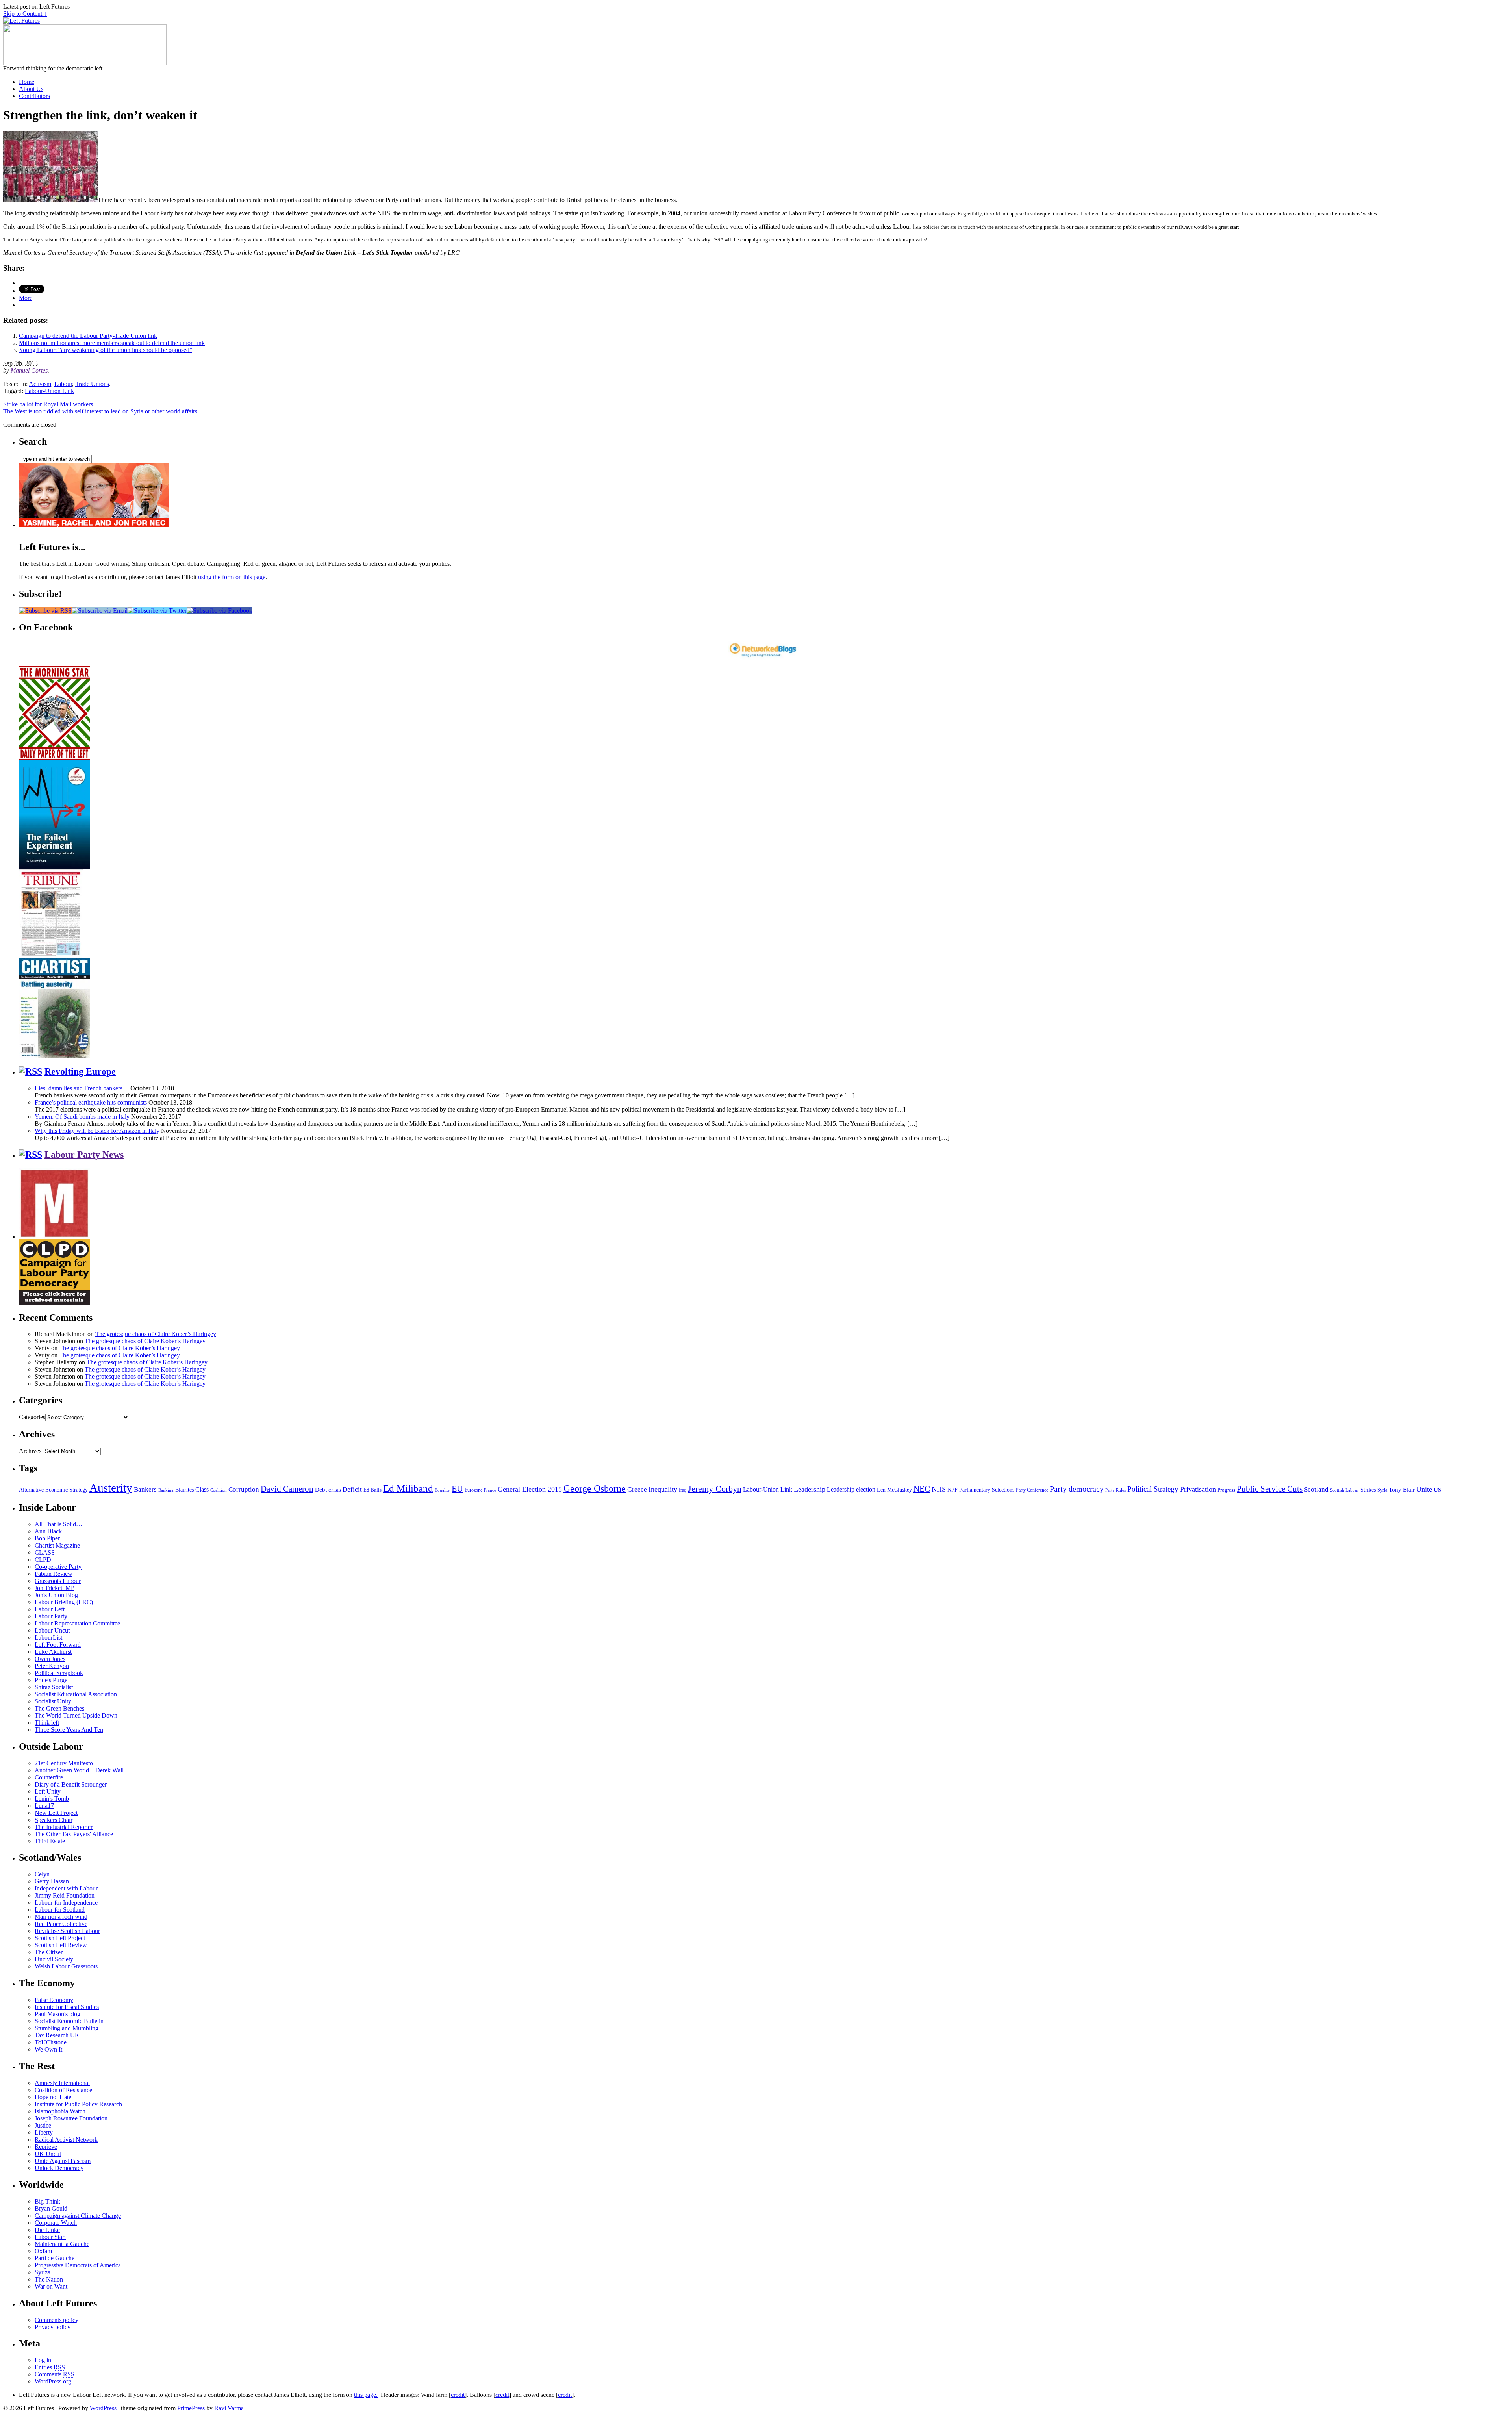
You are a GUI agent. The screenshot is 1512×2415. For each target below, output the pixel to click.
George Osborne (595, 1488)
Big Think (47, 2201)
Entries (50, 2367)
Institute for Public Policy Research (78, 2104)
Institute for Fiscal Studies (67, 2007)
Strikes (1368, 1490)
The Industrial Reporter (64, 1827)
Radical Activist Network (66, 2140)
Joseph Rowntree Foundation (71, 2118)
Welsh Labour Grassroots (66, 1966)
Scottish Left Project (60, 1938)
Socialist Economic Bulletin (69, 2021)
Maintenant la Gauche (62, 2244)
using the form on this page (232, 577)
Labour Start (50, 2237)
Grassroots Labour (58, 1581)
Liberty (44, 2132)
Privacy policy (53, 2327)
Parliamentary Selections (987, 1490)
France (490, 1490)
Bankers (145, 1489)
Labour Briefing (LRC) (64, 1602)
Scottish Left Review (61, 1945)
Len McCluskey (894, 1490)
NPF (952, 1490)
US (1437, 1490)
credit (458, 2395)
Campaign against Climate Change (78, 2216)
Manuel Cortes (29, 370)
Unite (1424, 1489)
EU (457, 1489)
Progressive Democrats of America (78, 2265)
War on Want (51, 2286)
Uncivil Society (54, 1959)
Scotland (1316, 1489)
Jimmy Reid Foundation (65, 1895)
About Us (31, 89)
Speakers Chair (54, 1820)
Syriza (43, 2272)
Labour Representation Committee (77, 1623)
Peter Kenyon (52, 1666)
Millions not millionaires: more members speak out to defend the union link (112, 343)
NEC (922, 1489)
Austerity (111, 1488)
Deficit (352, 1489)
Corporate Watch (56, 2223)
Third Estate (50, 1841)
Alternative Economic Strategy (53, 1490)
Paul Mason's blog (57, 2014)
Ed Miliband (408, 1488)
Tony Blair (1402, 1489)
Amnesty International (62, 2083)
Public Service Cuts (1270, 1489)
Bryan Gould (51, 2208)
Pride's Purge (51, 1680)
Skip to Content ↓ (25, 14)
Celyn (42, 1874)
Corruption (244, 1489)
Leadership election (851, 1489)
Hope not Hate (53, 2097)
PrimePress (191, 2408)
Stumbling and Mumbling (67, 2028)
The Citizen (49, 1952)
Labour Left (50, 1609)
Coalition (219, 1490)
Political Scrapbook (59, 1673)
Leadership (810, 1489)
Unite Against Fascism (63, 2161)
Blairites (184, 1490)
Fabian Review (54, 1574)
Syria (1382, 1490)
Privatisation (1198, 1489)
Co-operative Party (58, 1567)
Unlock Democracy (59, 2168)
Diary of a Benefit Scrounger (71, 1784)
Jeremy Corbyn (715, 1489)
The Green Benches (59, 1708)
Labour (63, 384)
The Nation (49, 2279)
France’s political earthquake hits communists (91, 1102)
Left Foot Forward (58, 1645)
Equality (442, 1490)
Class (202, 1489)
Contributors (34, 96)
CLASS (45, 1552)
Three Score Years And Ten (69, 1730)
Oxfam (43, 2251)
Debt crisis (328, 1490)
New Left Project (56, 1813)
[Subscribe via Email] (100, 611)
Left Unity (48, 1791)
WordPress (103, 2408)
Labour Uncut (52, 1630)
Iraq (683, 1490)
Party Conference (1032, 1490)
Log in (43, 2360)
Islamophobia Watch (60, 2111)
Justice (43, 2125)
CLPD (43, 1560)
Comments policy (57, 2320)
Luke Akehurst (53, 1652)
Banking (166, 1490)
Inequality (663, 1489)
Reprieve (46, 2147)
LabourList (48, 1637)
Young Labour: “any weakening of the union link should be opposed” (106, 350)
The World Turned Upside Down (76, 1715)
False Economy (54, 2000)
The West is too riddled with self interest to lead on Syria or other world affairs (100, 411)
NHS (939, 1489)
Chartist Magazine (57, 1545)
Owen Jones (50, 1659)
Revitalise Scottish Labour (67, 1931)
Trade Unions (92, 384)
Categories (32, 1417)
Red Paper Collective (61, 1924)
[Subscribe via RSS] (45, 611)
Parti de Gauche (55, 2258)
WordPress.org (53, 2381)
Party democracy (1077, 1489)
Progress (1226, 1490)
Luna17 (44, 1806)
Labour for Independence (66, 1903)
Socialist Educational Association (76, 1694)
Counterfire (49, 1777)
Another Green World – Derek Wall (79, 1770)
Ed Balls (372, 1490)
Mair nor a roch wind (61, 1917)
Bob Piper (47, 1538)
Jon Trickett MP (55, 1588)
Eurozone (473, 1490)
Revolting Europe (80, 1071)
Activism (40, 384)
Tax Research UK (57, 2035)
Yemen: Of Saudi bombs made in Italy (82, 1117)
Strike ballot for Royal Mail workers (48, 404)
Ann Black (48, 1531)
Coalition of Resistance (63, 2090)
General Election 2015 (530, 1489)
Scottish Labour (1344, 1490)
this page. (366, 2395)
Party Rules (1115, 1490)
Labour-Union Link (49, 391)
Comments (55, 2374)
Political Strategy (1153, 1489)
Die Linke (47, 2230)
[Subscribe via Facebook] (220, 611)
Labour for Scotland (60, 1910)
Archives (30, 1451)
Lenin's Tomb (52, 1799)
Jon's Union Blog (56, 1595)
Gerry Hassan (52, 1881)
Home (27, 82)
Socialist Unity (53, 1701)
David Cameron (287, 1489)
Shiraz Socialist (54, 1687)
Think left (47, 1723)
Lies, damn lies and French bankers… (82, 1088)
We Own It (48, 2049)
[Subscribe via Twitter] (157, 611)
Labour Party (51, 1616)
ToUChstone (51, 2042)
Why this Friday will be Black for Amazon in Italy (97, 1131)
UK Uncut (48, 2154)
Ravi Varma (229, 2408)
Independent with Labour (66, 1888)
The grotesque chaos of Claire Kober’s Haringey (156, 1334)
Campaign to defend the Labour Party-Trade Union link (88, 336)
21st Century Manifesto (64, 1763)
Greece (637, 1489)
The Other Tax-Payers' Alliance (74, 1834)
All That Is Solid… (58, 1524)
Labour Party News (84, 1155)
